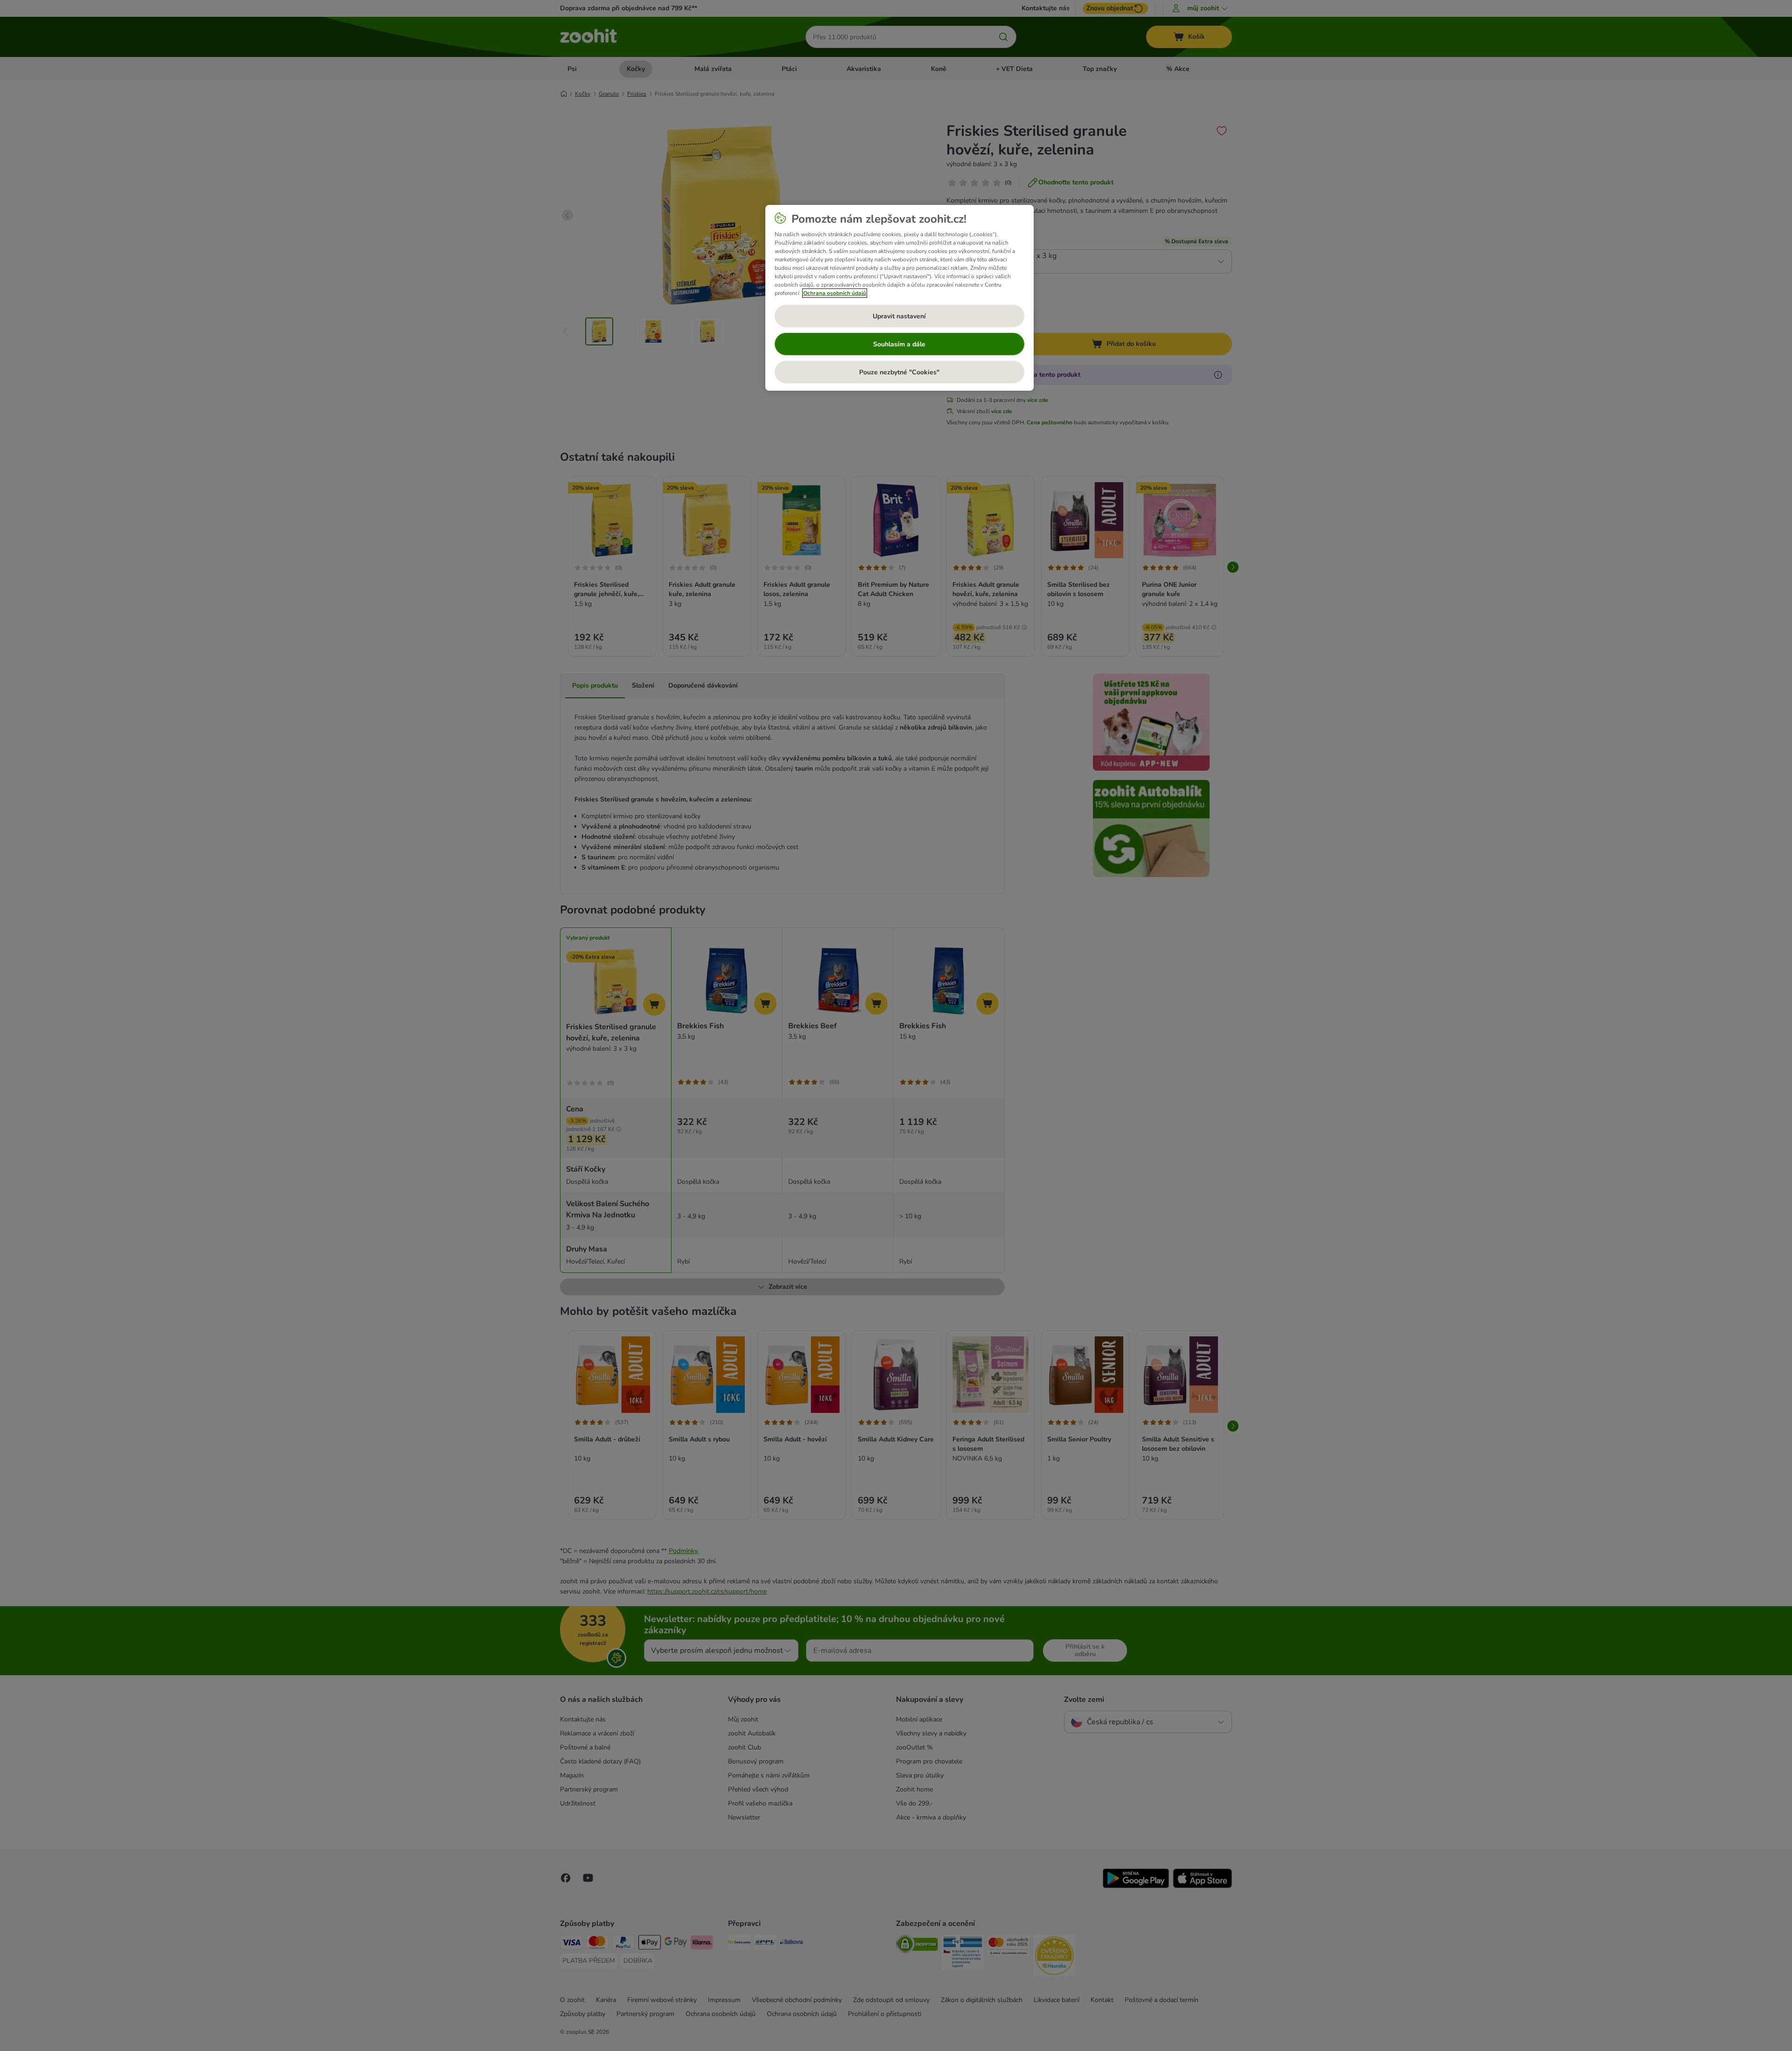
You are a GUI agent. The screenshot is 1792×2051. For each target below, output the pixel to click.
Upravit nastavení (899, 316)
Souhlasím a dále (899, 344)
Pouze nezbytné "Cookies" (899, 372)
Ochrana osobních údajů (835, 293)
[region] (899, 298)
